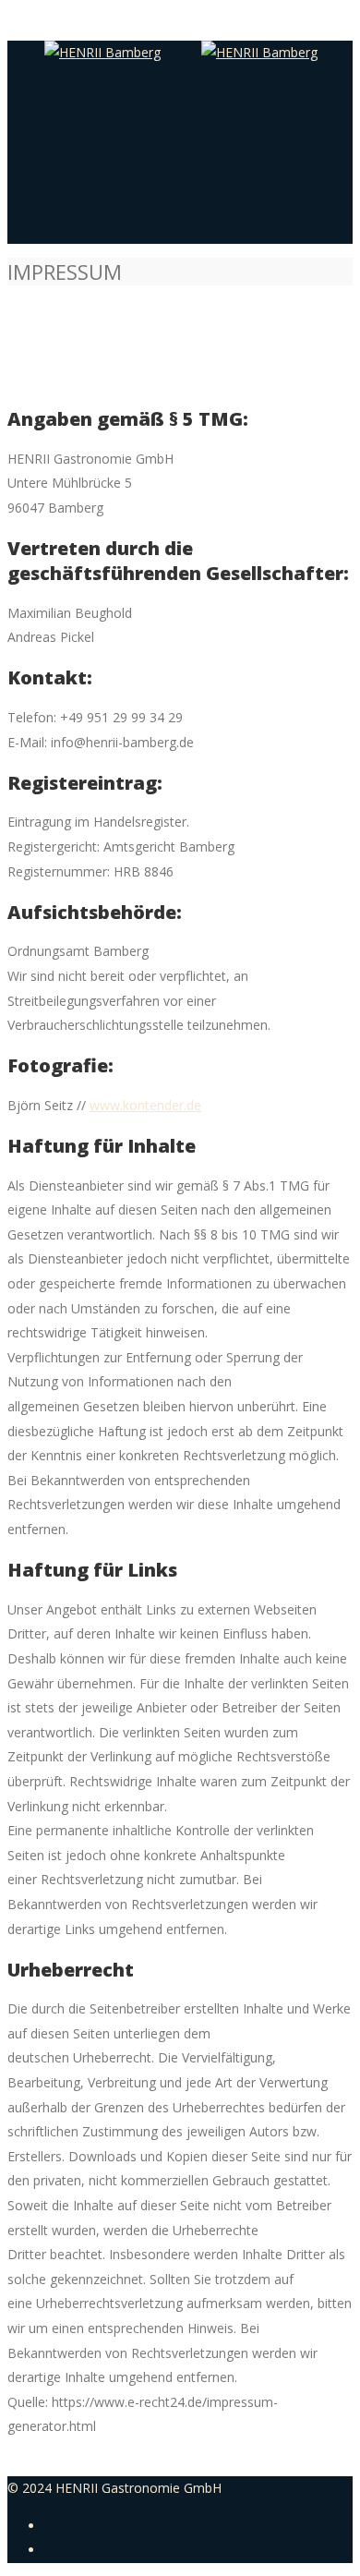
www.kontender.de (145, 1105)
